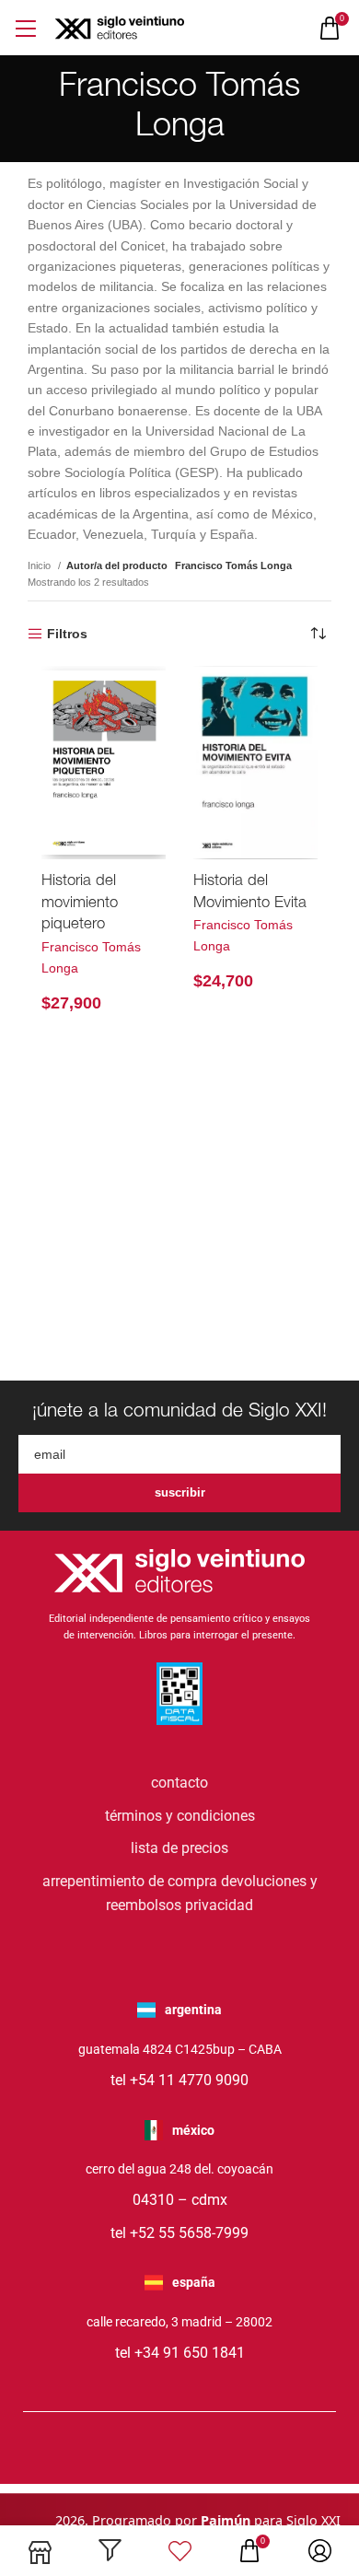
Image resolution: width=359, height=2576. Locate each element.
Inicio (41, 565)
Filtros (67, 634)
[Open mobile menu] (25, 28)
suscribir (180, 1492)
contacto (179, 1783)
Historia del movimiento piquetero (80, 903)
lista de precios (179, 1848)
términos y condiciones (180, 1816)
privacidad (219, 1905)
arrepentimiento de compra (130, 1881)
